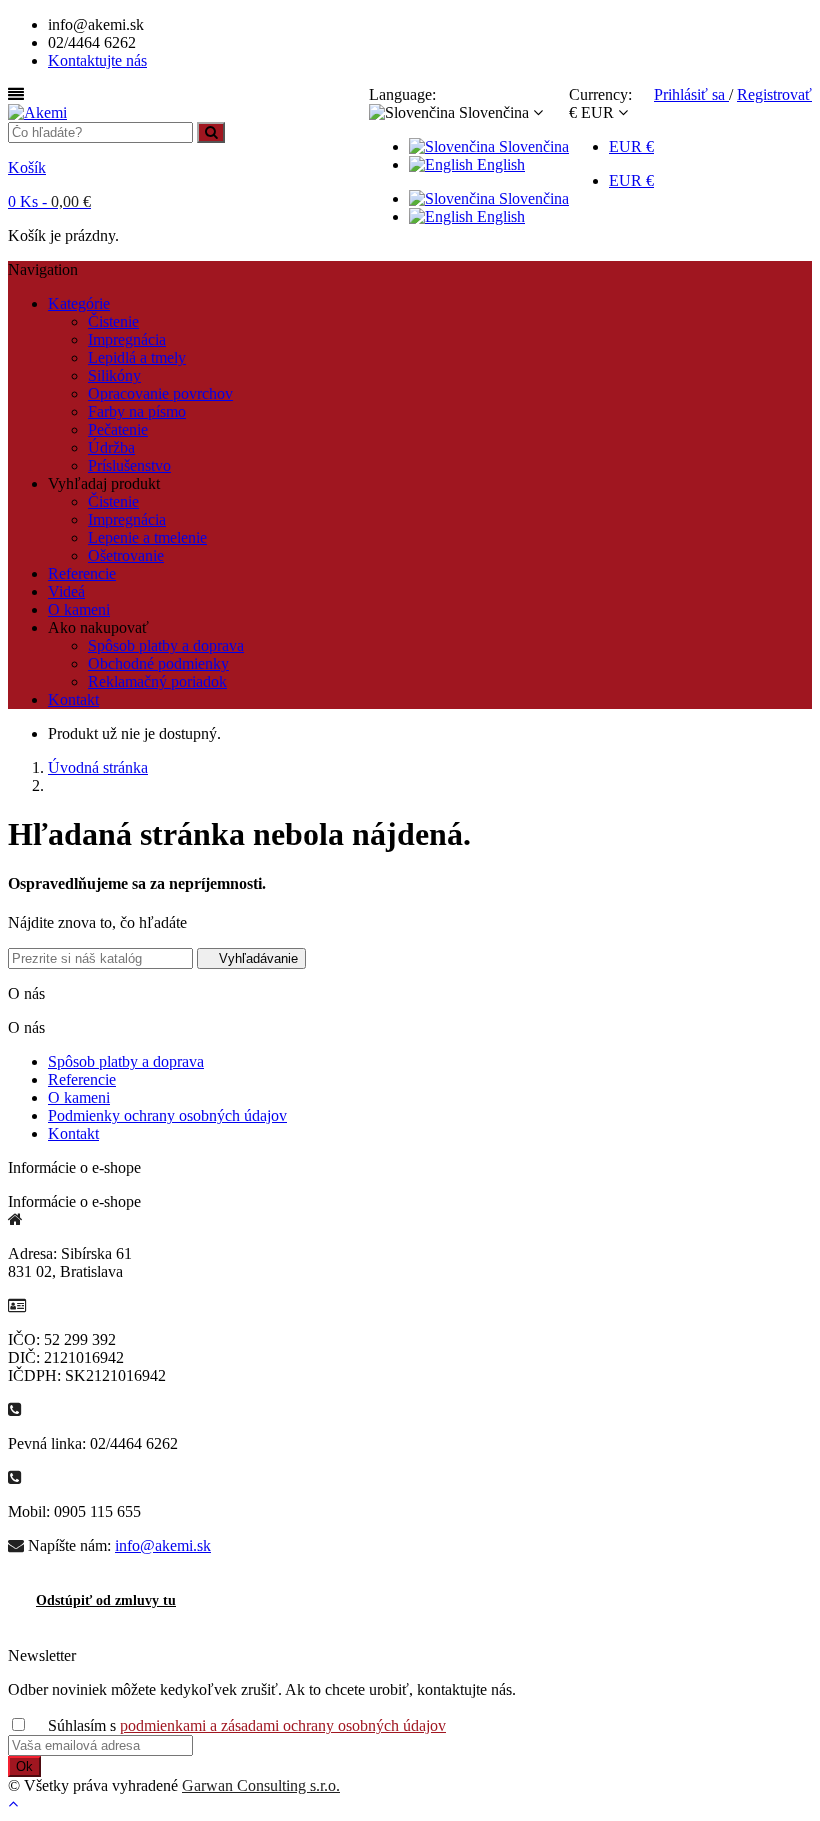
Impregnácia (127, 339)
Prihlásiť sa (691, 94)
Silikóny (114, 375)
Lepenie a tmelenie (147, 537)
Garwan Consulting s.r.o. (261, 1785)
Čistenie (113, 321)
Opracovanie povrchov (160, 393)
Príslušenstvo (129, 465)
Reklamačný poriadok (157, 681)
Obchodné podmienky (158, 663)
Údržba (111, 447)
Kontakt (73, 1133)
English (499, 164)
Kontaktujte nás (97, 60)
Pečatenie (118, 429)
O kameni (79, 1097)
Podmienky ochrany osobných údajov (167, 1115)
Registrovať (774, 94)
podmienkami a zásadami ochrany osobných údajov (283, 1725)
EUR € (631, 146)
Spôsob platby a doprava (166, 645)
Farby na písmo (137, 411)
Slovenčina (532, 146)
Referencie (82, 1079)
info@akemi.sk (163, 1545)
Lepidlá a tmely (137, 357)
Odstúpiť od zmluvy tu (106, 1600)
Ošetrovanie (126, 555)
